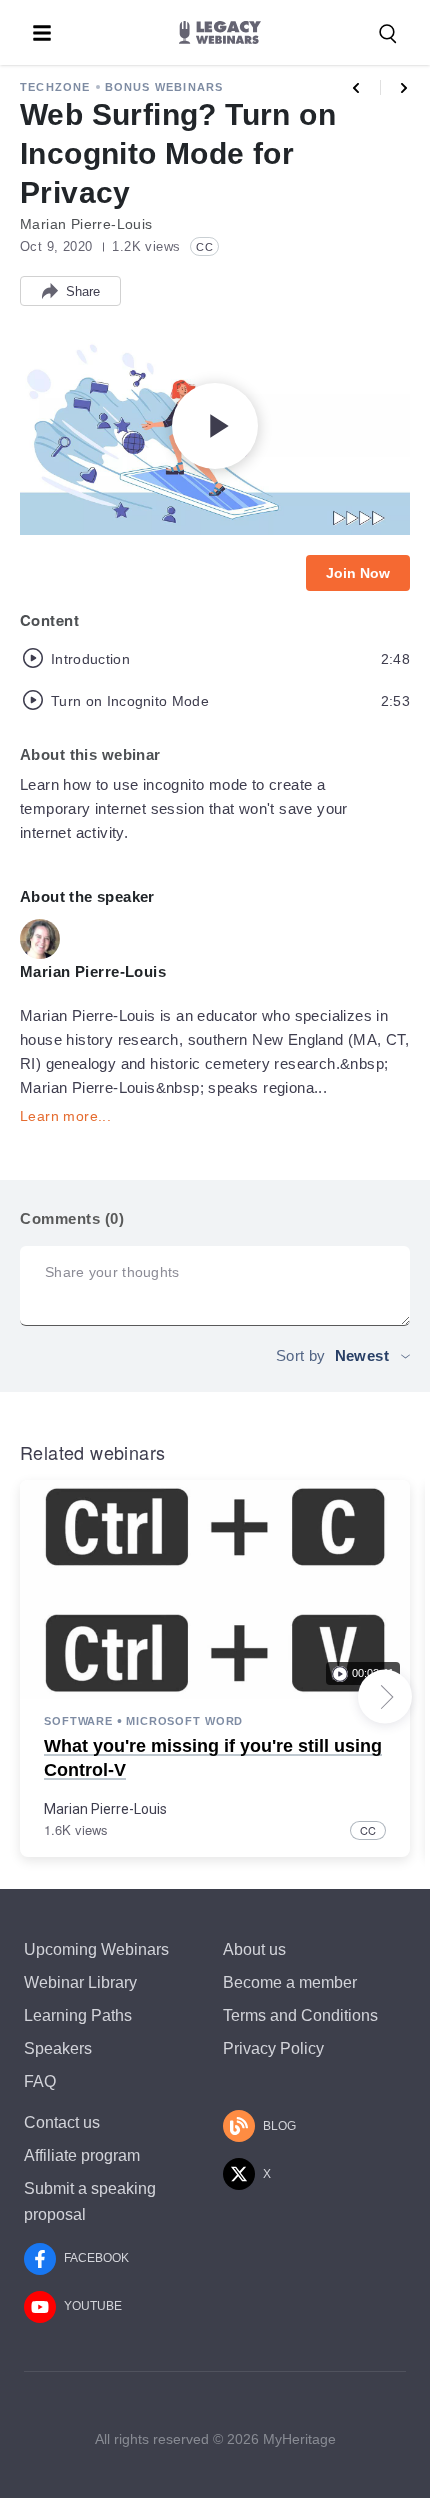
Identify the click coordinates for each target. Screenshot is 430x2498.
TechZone (55, 87)
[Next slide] (385, 1697)
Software (78, 1721)
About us (254, 1949)
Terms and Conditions (300, 2015)
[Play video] (215, 426)
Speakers (58, 2048)
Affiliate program (82, 2155)
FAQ (40, 2081)
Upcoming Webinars (96, 1949)
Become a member (290, 1982)
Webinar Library (80, 1982)
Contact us (62, 2122)
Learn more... (65, 1116)
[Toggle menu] (42, 33)
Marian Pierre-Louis (105, 1809)
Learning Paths (78, 2015)
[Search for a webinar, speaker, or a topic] (388, 34)
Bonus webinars (164, 87)
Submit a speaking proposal (90, 2201)
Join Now (358, 573)
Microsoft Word (184, 1721)
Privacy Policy (273, 2048)
